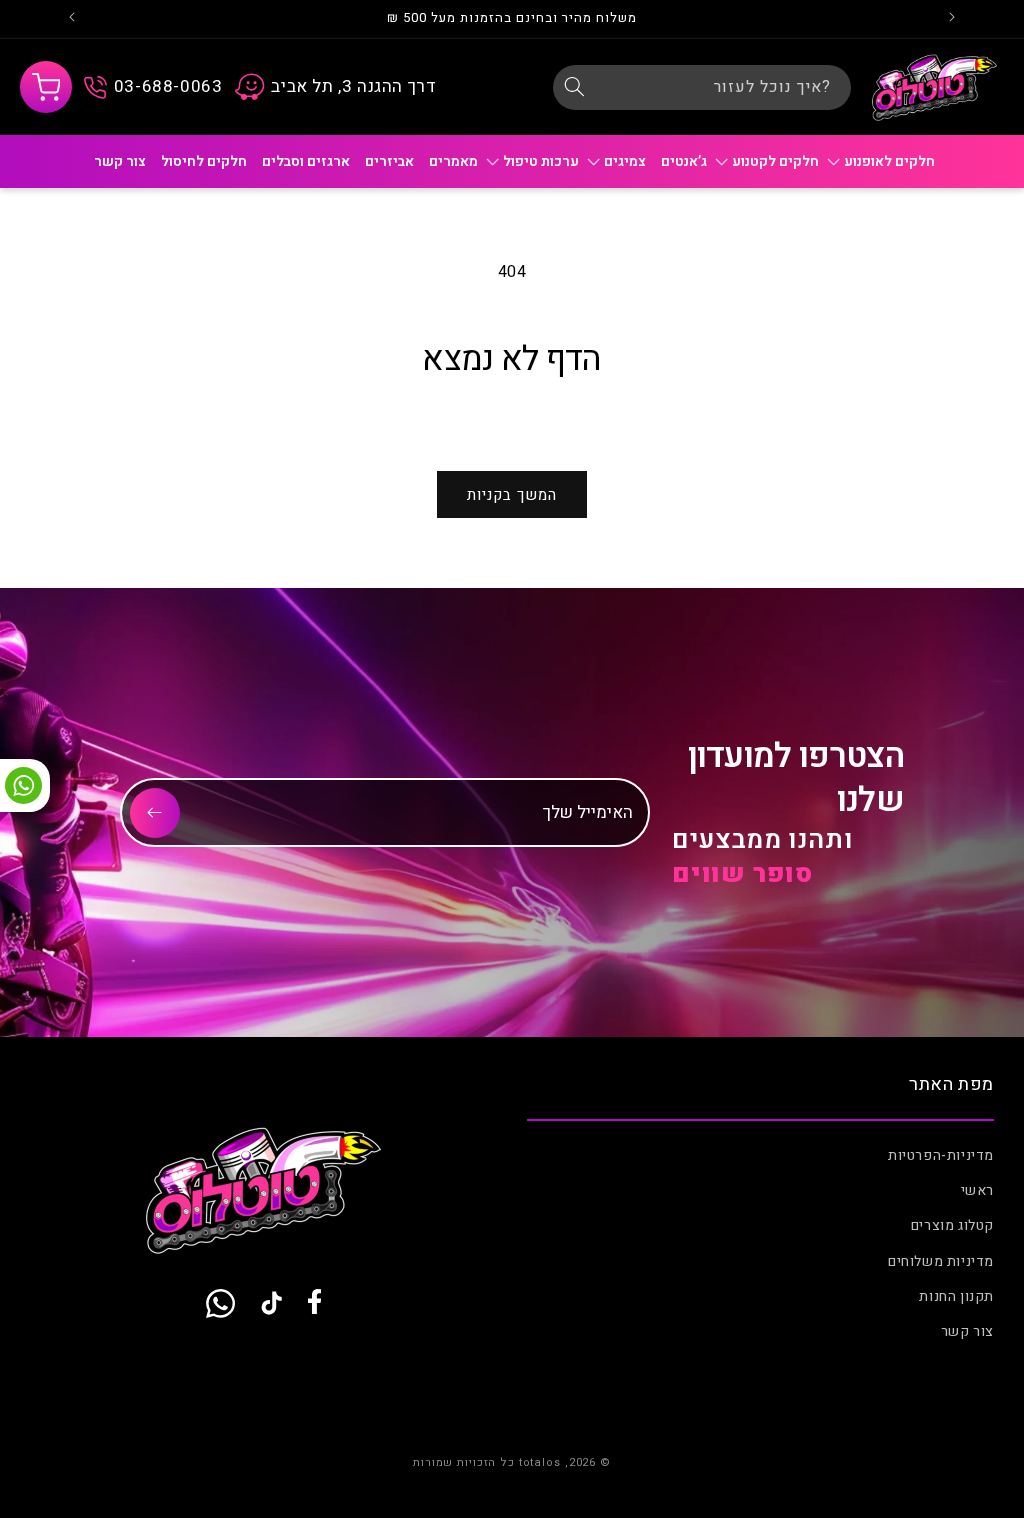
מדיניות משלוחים (941, 1261)
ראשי (977, 1190)
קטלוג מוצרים (952, 1225)
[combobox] (702, 87)
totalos (540, 1462)
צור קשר (967, 1331)
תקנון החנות (956, 1296)
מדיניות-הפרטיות (941, 1155)
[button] (46, 87)
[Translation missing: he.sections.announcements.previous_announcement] (952, 19)
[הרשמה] (155, 813)
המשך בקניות (512, 495)
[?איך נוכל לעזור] (575, 87)
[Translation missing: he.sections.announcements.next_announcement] (72, 19)
